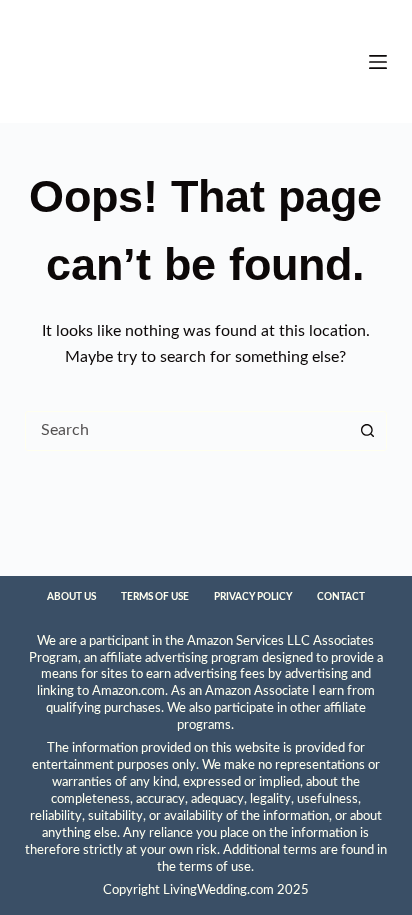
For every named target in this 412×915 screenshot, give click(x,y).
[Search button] (367, 431)
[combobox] (187, 431)
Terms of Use (155, 597)
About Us (71, 597)
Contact (341, 597)
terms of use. (216, 867)
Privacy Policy (253, 597)
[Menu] (378, 62)
